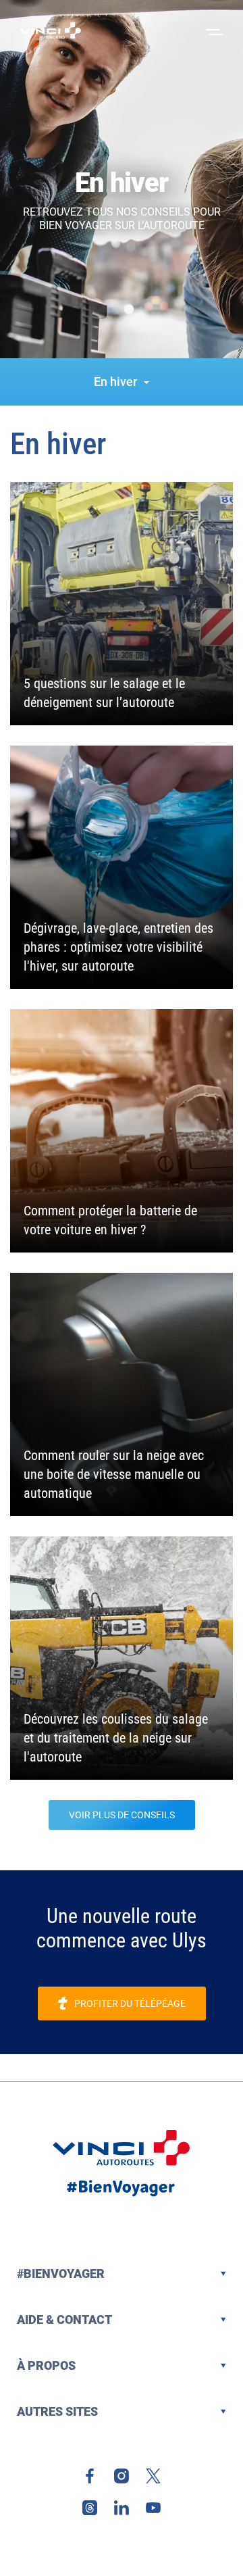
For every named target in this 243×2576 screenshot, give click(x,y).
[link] (90, 2476)
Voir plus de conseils (122, 1815)
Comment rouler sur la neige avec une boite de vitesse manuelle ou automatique (114, 1474)
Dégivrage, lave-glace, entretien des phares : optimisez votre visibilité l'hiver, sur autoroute (118, 947)
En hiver (115, 382)
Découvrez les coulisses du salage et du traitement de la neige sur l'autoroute (116, 1738)
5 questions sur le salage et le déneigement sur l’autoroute (104, 693)
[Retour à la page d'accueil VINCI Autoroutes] (51, 30)
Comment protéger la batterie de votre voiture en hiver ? (110, 1220)
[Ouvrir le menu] (213, 30)
